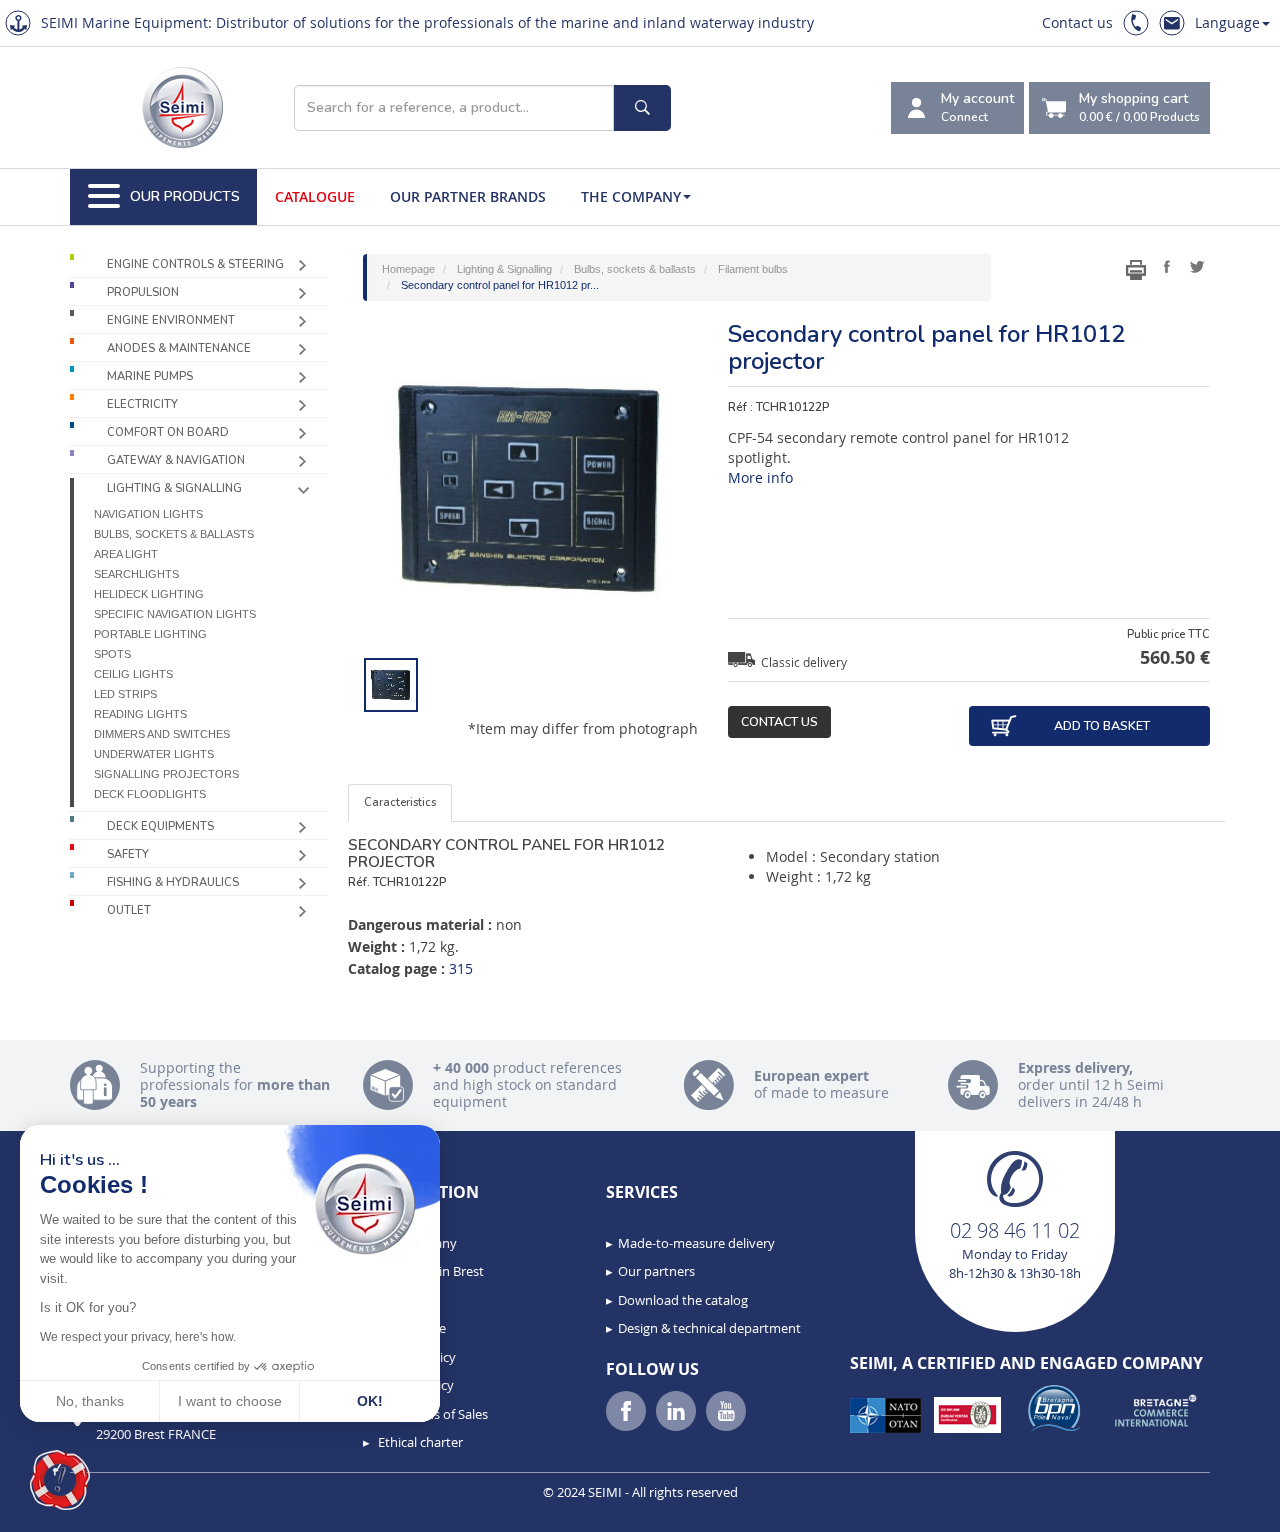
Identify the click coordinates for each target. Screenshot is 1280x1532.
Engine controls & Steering (195, 264)
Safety (128, 854)
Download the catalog (683, 1300)
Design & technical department (709, 1328)
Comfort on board (168, 432)
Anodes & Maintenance (179, 348)
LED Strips (125, 694)
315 (461, 968)
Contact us (1077, 22)
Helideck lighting (149, 594)
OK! (370, 1401)
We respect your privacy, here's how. (138, 1337)
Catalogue (315, 196)
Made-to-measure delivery (696, 1243)
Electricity (142, 404)
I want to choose (230, 1401)
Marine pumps (150, 376)
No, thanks (90, 1401)
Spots (112, 654)
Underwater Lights (154, 754)
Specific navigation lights (175, 614)
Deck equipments (160, 826)
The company (631, 196)
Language (1227, 22)
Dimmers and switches (162, 734)
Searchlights (136, 574)
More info (760, 477)
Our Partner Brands (468, 196)
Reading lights (140, 714)
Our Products (185, 196)
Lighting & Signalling (174, 488)
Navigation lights (148, 514)
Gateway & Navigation (176, 460)
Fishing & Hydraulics (173, 882)
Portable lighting (150, 634)
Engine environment (171, 320)
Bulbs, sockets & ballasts (174, 534)
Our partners (656, 1271)
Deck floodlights (150, 794)
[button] (60, 1480)
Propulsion (143, 292)
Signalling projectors (166, 774)
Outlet (129, 910)
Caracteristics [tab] (400, 802)
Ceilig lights (133, 674)
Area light (126, 554)
